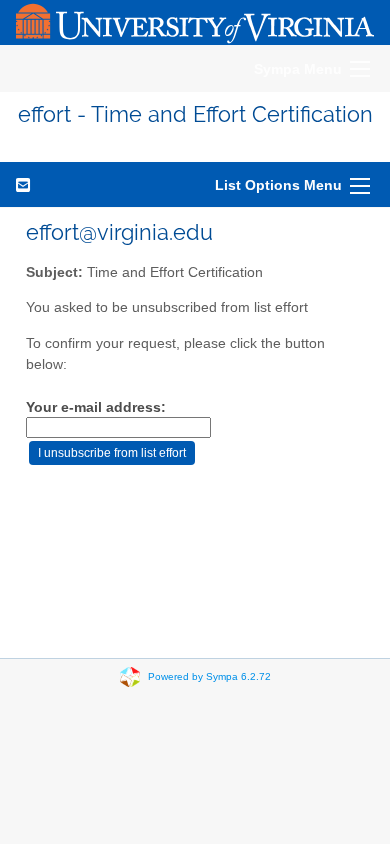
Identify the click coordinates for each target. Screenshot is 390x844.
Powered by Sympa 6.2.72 (209, 676)
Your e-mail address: (96, 407)
